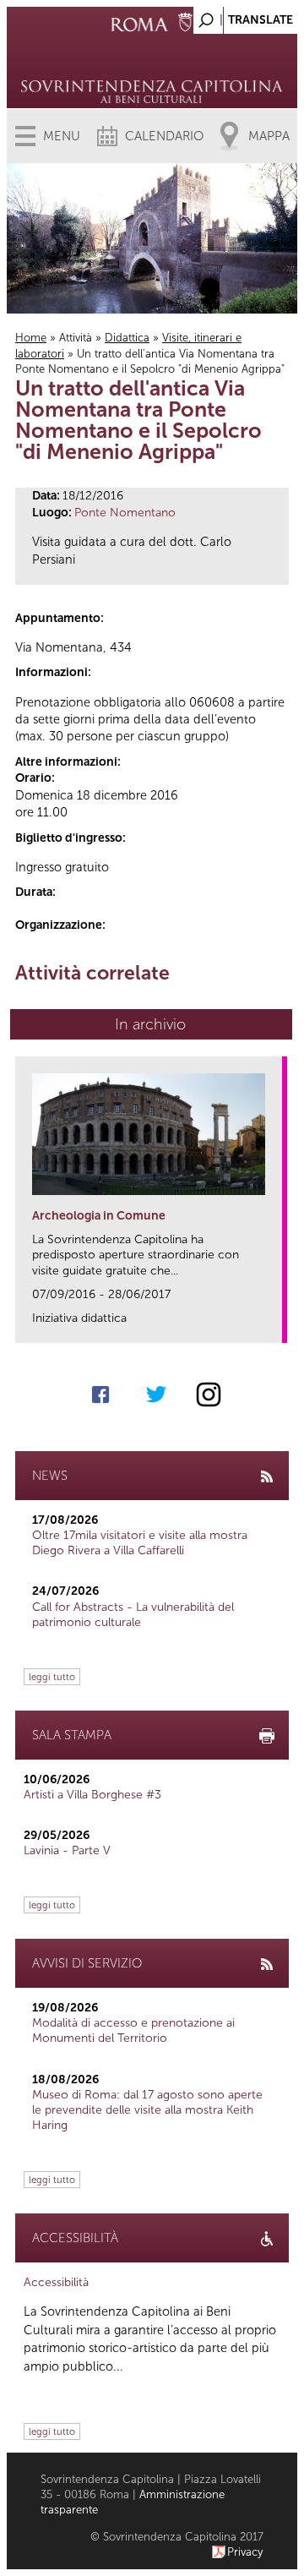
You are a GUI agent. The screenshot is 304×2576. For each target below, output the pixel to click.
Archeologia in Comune (99, 1216)
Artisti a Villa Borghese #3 (92, 1795)
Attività (76, 338)
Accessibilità (56, 2282)
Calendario (164, 136)
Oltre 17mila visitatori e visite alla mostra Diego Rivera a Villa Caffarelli (140, 1543)
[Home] (152, 68)
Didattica (127, 338)
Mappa (269, 136)
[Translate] (242, 16)
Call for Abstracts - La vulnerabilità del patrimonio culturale (133, 1615)
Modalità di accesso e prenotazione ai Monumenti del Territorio (133, 2030)
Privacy (245, 2552)
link (275, 1325)
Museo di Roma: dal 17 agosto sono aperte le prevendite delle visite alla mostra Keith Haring (147, 2110)
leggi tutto (52, 1677)
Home (31, 338)
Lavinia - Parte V (67, 1850)
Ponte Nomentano (125, 513)
